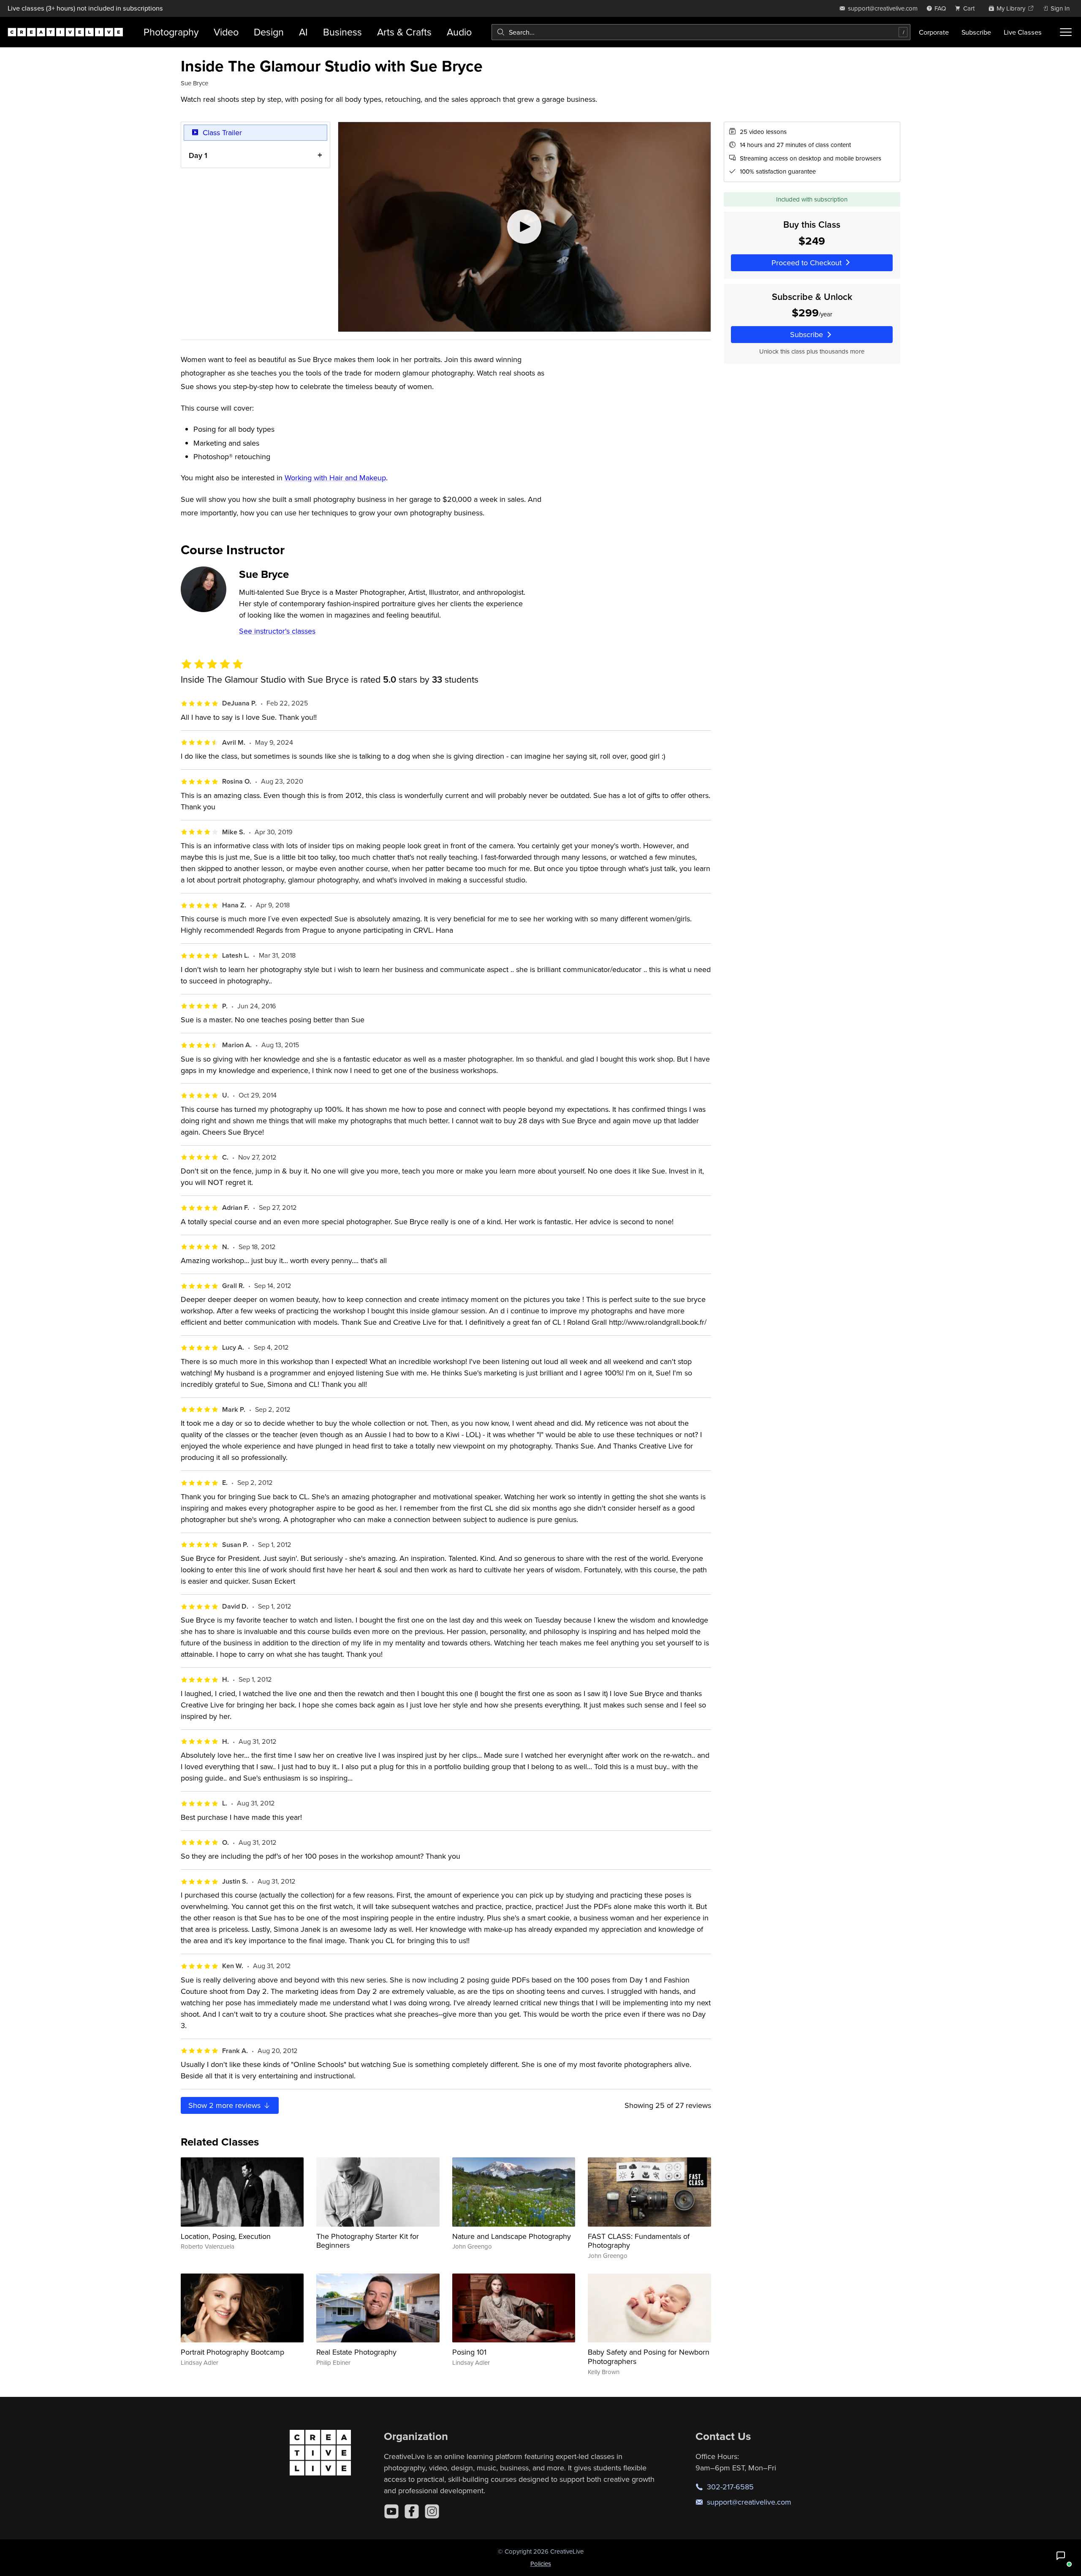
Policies (541, 2564)
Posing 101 (469, 2352)
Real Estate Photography (356, 2352)
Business (342, 32)
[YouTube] (391, 2511)
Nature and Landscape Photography (512, 2236)
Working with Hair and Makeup (335, 478)
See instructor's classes (277, 631)
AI (303, 32)
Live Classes (1023, 32)
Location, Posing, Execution (226, 2236)
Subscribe (976, 32)
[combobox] (701, 32)
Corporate (934, 32)
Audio (459, 32)
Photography (171, 32)
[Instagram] (432, 2511)
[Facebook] (412, 2511)
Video (226, 32)
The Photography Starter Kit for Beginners (368, 2241)
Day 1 (198, 155)
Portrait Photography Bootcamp (232, 2352)
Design (269, 32)
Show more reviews (225, 2105)
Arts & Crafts (404, 32)
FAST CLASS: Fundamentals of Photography (639, 2241)
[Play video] (524, 227)
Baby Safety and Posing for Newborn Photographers (649, 2357)
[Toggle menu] (1066, 32)
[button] (1061, 2556)
